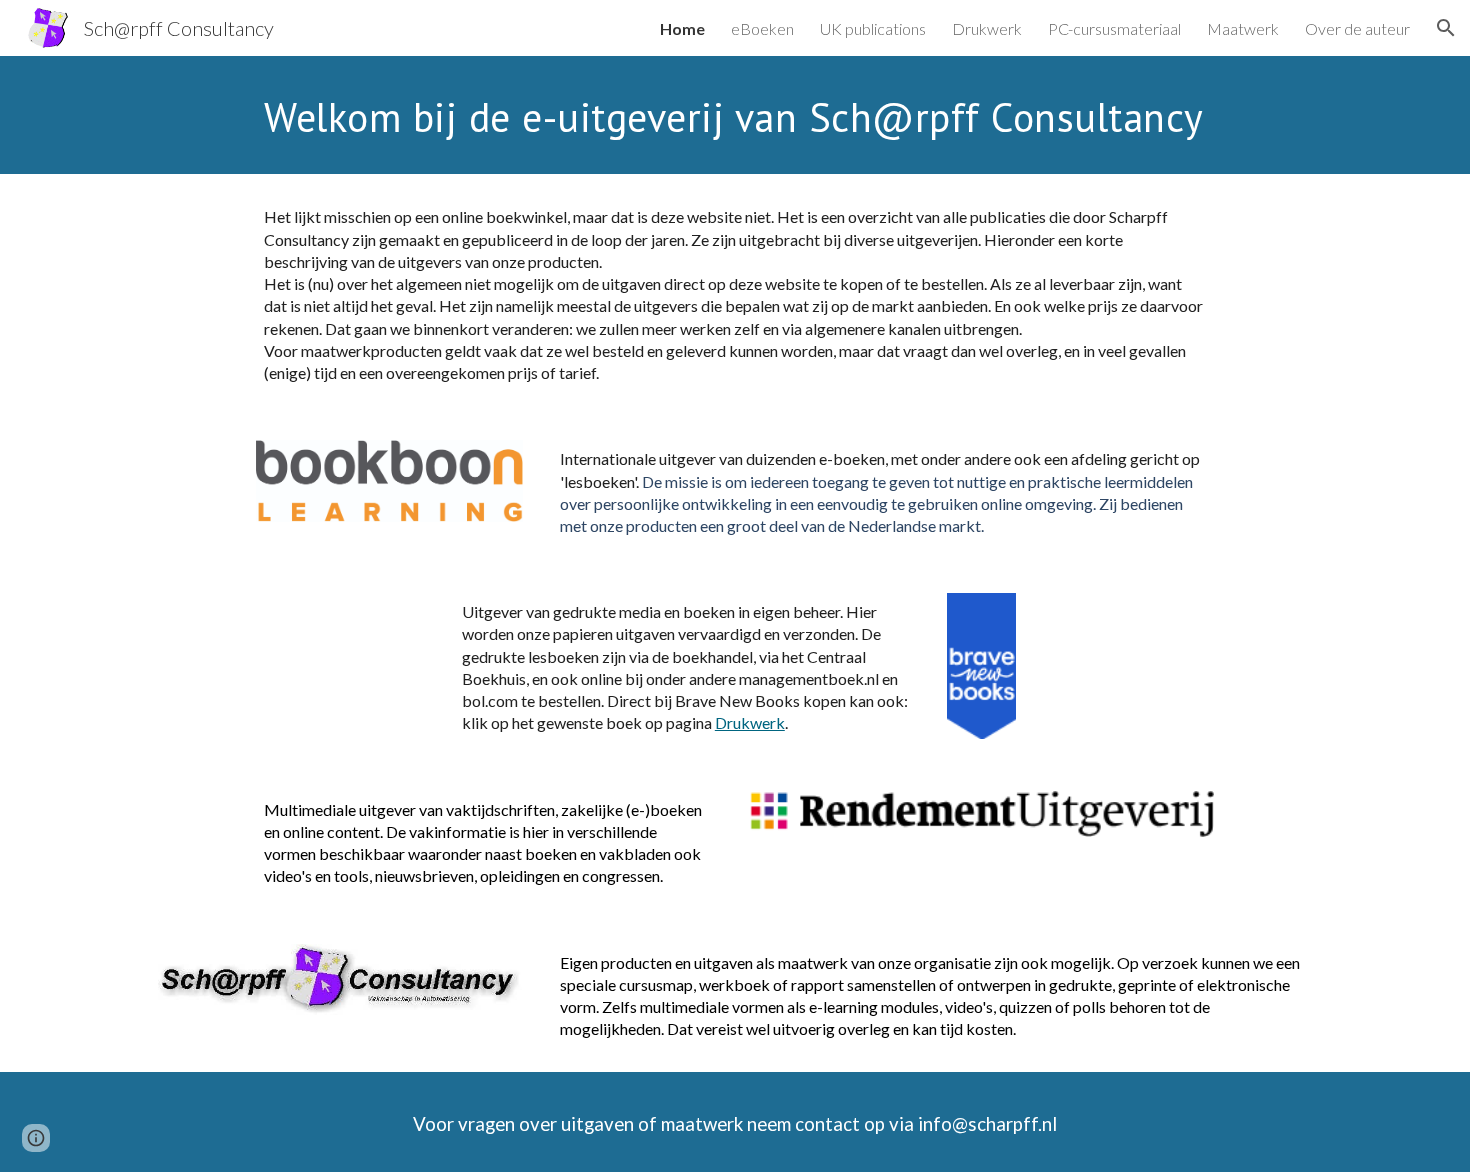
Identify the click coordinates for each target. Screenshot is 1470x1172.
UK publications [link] (873, 28)
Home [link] (682, 28)
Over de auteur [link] (1357, 28)
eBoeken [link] (762, 28)
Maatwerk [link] (1243, 28)
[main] (784, 115)
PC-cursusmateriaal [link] (1114, 28)
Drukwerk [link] (987, 28)
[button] (1446, 28)
